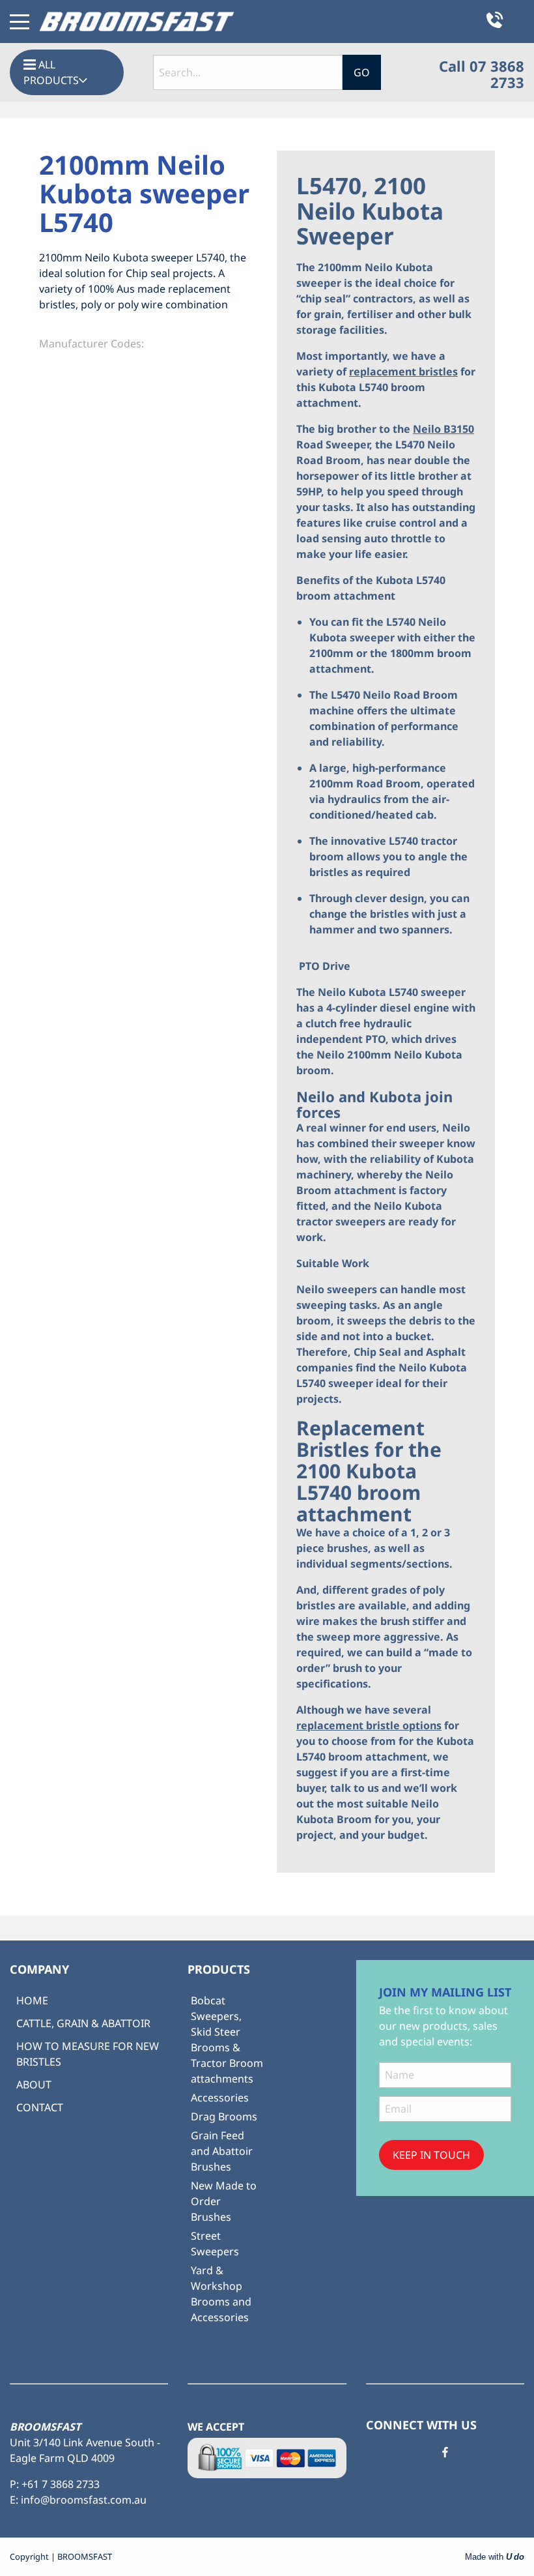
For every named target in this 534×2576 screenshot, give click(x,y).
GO (362, 72)
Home (32, 2000)
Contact (40, 2107)
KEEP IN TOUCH (431, 2155)
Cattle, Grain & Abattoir (83, 2023)
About (34, 2085)
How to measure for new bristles (88, 2054)
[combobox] (248, 72)
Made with (495, 2557)
